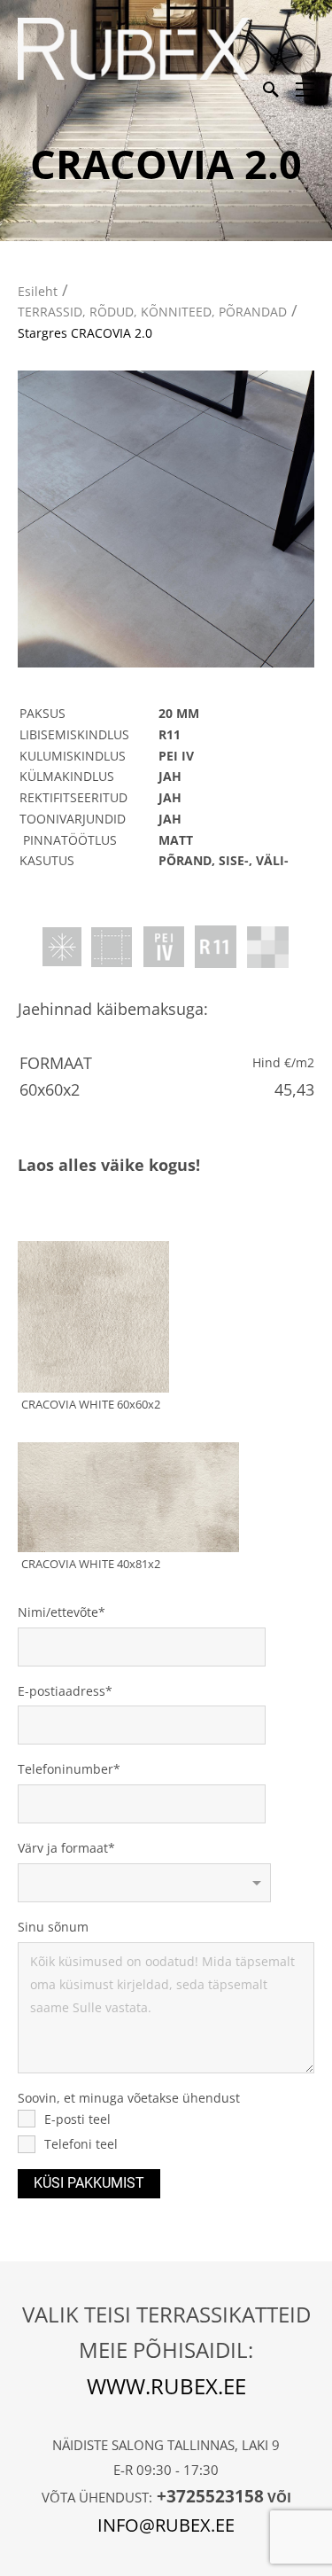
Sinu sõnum (53, 1927)
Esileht (38, 291)
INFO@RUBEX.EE (166, 2525)
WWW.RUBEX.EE (166, 2386)
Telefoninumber (66, 1769)
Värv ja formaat (63, 1848)
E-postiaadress (62, 1691)
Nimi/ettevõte (58, 1612)
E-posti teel (77, 2119)
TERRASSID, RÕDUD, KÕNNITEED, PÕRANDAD (152, 312)
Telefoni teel (81, 2144)
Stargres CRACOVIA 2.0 (85, 333)
